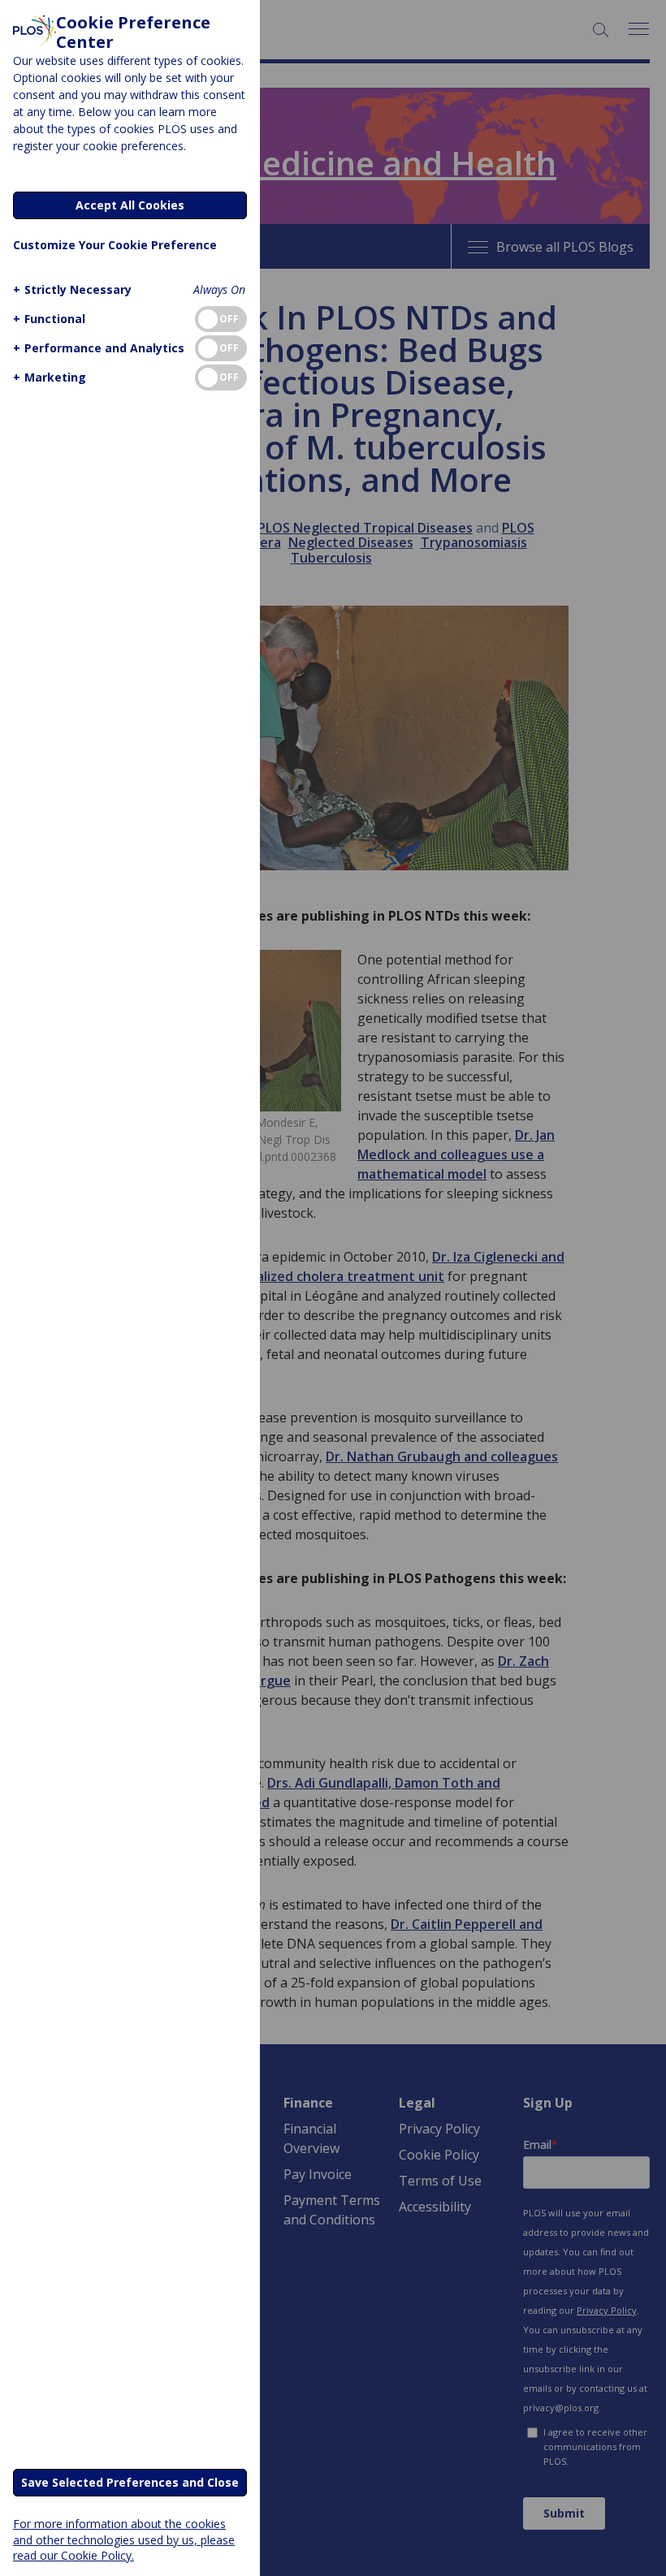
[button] (72, 289)
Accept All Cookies (130, 205)
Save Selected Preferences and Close (130, 2482)
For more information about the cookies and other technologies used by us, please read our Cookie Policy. (124, 2539)
